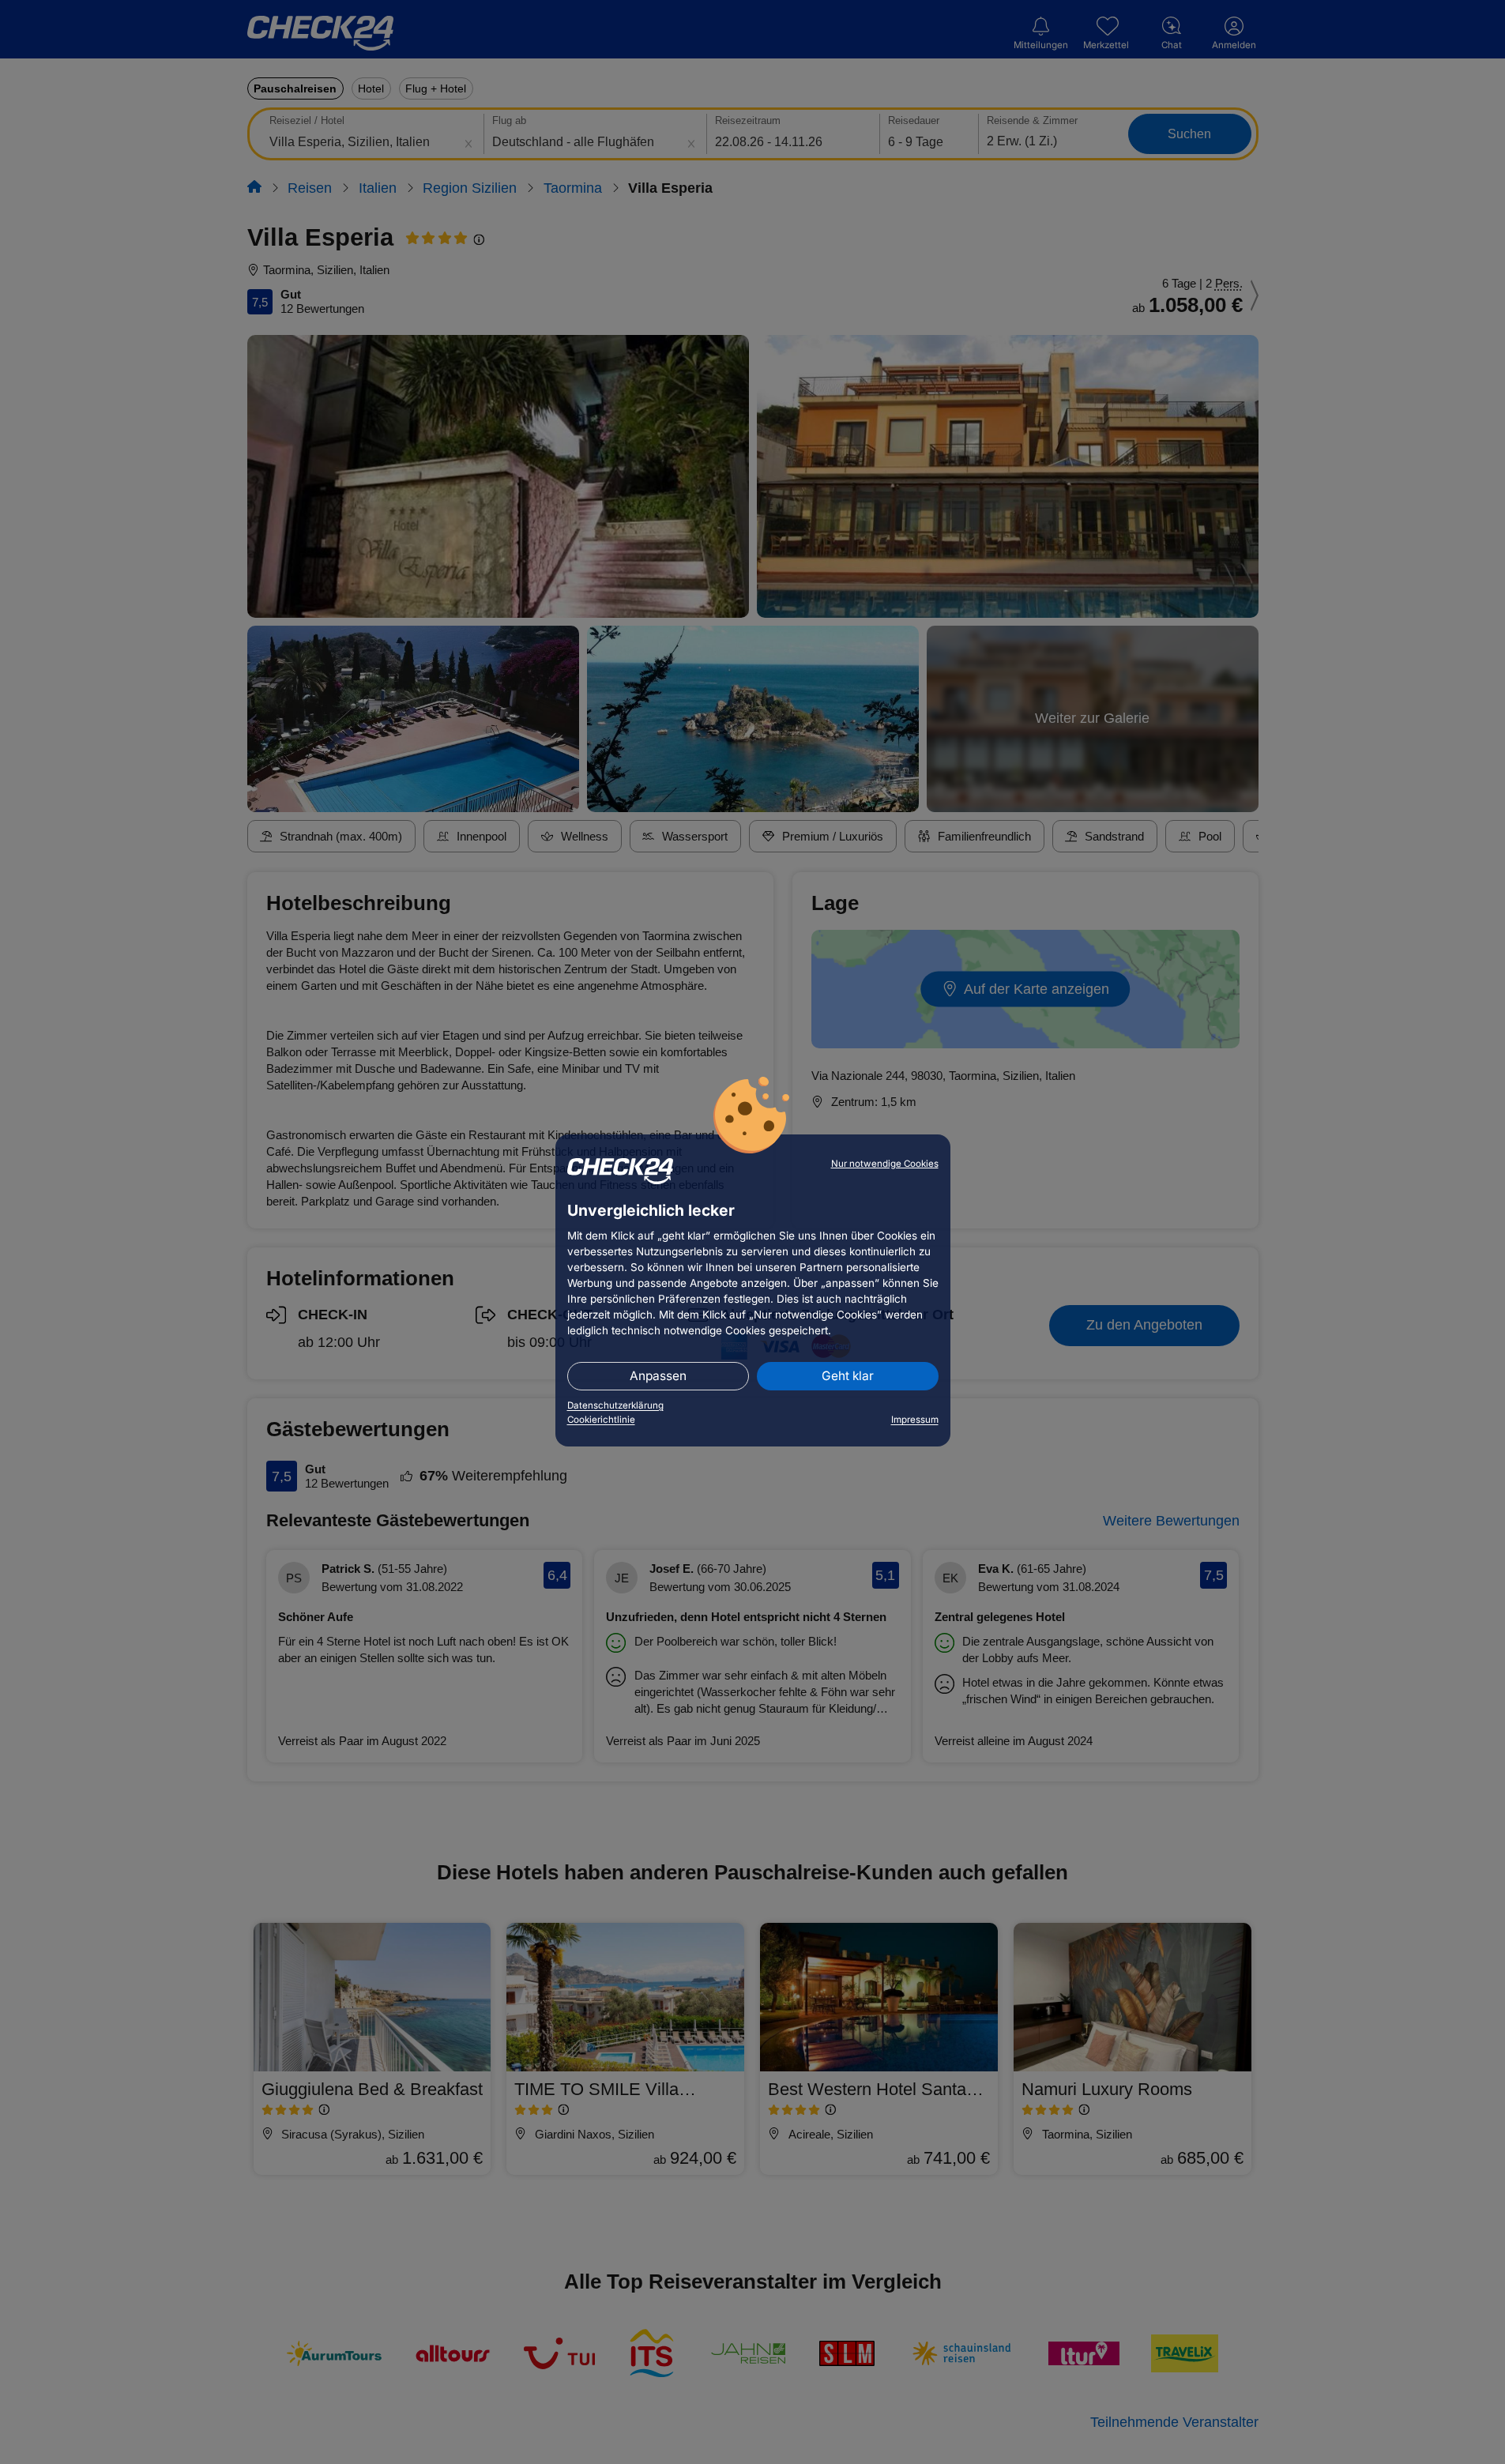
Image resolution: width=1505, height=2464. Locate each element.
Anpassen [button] (658, 1376)
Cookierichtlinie (601, 1420)
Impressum (915, 1420)
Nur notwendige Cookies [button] (885, 1164)
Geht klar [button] (848, 1376)
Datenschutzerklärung (615, 1405)
